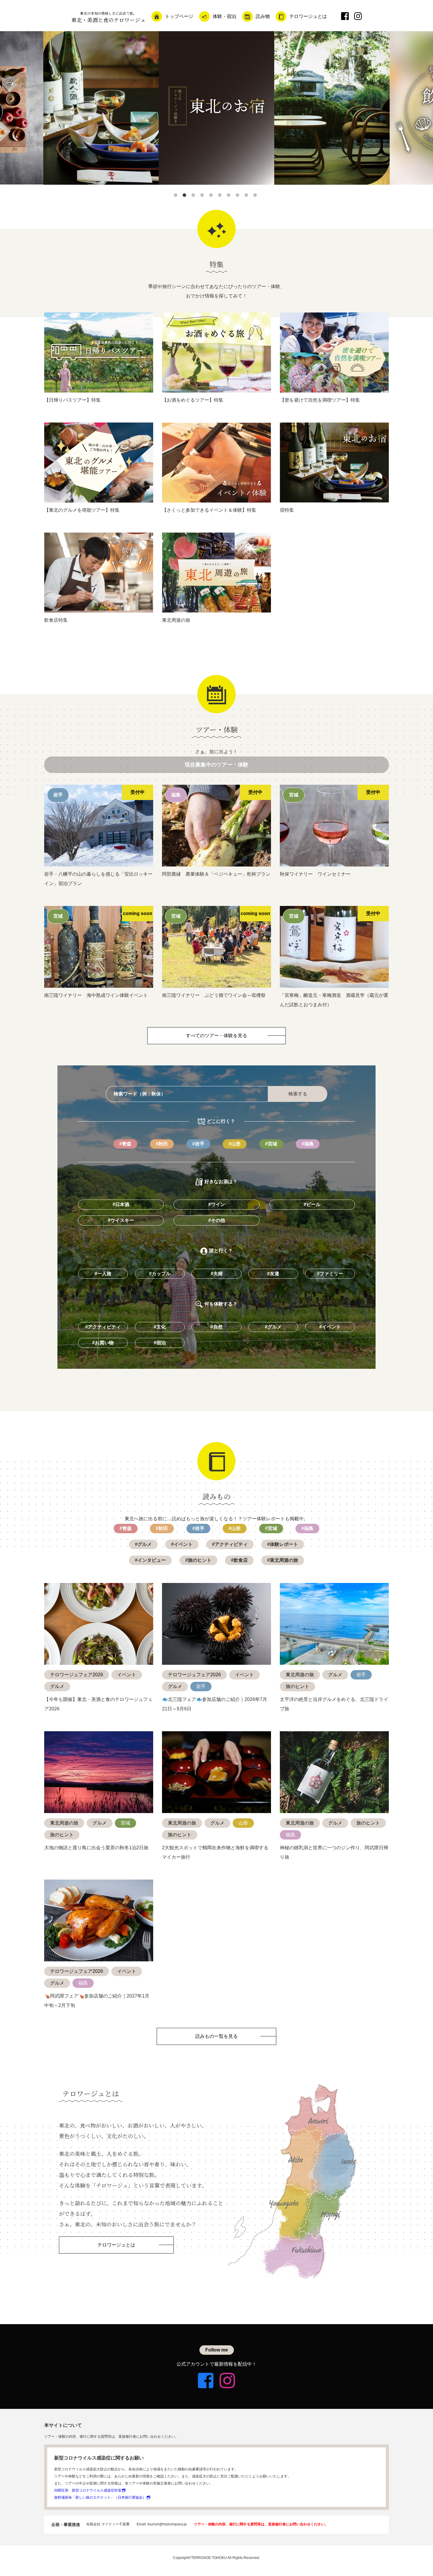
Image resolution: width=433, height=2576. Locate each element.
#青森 (125, 1144)
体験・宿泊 (224, 16)
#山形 (235, 1144)
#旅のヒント (198, 1560)
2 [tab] (186, 196)
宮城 (125, 1823)
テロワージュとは (308, 16)
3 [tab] (194, 196)
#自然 (217, 1327)
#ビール (312, 1204)
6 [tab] (221, 196)
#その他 (217, 1220)
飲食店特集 (56, 620)
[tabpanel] (216, 108)
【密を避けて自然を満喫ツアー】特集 (320, 400)
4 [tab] (203, 196)
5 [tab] (212, 196)
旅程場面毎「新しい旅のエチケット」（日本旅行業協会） (100, 2497)
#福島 (308, 1144)
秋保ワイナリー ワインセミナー (315, 874)
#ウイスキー (121, 1220)
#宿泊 (160, 1343)
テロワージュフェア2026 (77, 1675)
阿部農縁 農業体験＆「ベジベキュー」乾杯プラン (216, 874)
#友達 (273, 1274)
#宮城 (271, 1144)
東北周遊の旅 (176, 620)
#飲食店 (239, 1560)
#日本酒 (121, 1204)
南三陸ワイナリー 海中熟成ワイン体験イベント (96, 995)
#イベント (330, 1327)
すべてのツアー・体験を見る (216, 1036)
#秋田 (162, 1144)
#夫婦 (217, 1274)
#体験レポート (283, 1544)
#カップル (160, 1274)
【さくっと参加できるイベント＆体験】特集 (209, 510)
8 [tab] (239, 196)
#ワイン (217, 1204)
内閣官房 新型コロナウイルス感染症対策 (88, 2490)
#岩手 (198, 1144)
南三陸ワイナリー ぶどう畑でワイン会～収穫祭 (214, 995)
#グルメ (273, 1327)
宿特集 (287, 510)
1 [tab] (177, 196)
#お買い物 (103, 1343)
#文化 (160, 1327)
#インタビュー (150, 1560)
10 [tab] (256, 196)
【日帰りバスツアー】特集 (72, 400)
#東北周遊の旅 (283, 1560)
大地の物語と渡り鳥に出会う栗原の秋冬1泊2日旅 (96, 1848)
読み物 (263, 16)
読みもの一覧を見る (216, 2036)
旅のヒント (298, 1686)
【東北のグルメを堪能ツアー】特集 (82, 510)
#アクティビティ (103, 1327)
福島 (290, 1835)
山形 (243, 1823)
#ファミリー (330, 1274)
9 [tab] (247, 196)
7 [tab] (230, 196)
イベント (127, 1675)
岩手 (201, 1686)
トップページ (179, 16)
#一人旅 (103, 1274)
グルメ (57, 1686)
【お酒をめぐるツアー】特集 (193, 400)
